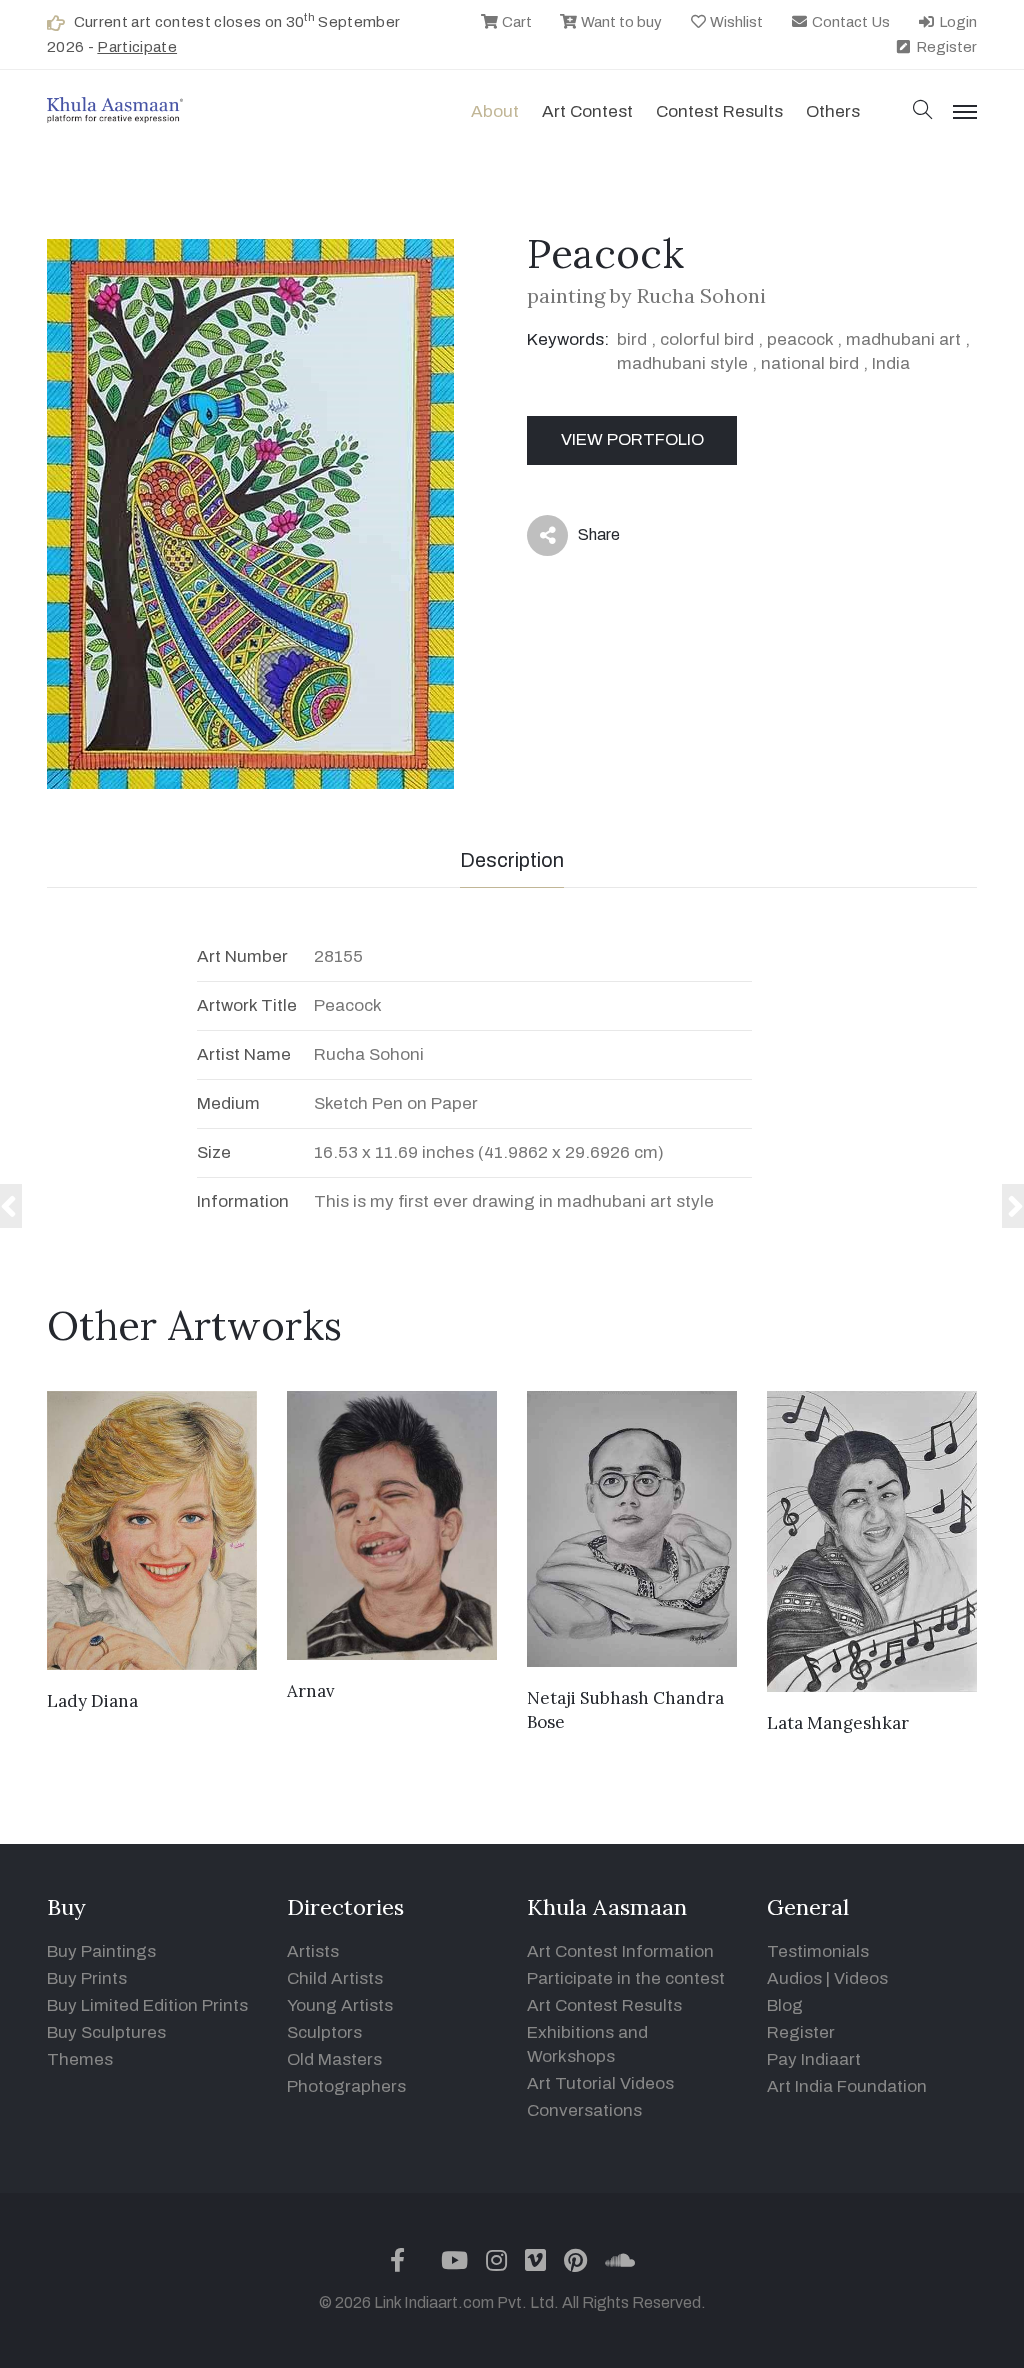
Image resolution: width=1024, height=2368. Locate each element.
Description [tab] (512, 860)
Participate (137, 47)
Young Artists (340, 2005)
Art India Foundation (847, 2086)
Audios (794, 1978)
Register (945, 47)
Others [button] (833, 111)
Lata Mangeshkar (838, 1723)
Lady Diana (92, 1701)
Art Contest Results (604, 2005)
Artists (313, 1951)
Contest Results (719, 111)
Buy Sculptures (106, 2032)
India (891, 363)
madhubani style (682, 363)
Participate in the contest (626, 1978)
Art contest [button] (587, 111)
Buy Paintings (101, 1951)
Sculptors (324, 2032)
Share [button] (583, 539)
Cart (515, 22)
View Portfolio (632, 439)
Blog (785, 2005)
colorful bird (707, 339)
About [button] (495, 111)
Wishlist (735, 22)
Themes (80, 2059)
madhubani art (903, 339)
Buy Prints (87, 1978)
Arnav (311, 1691)
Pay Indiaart (814, 2059)
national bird (810, 363)
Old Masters (334, 2059)
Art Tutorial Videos (600, 2083)
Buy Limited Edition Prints (147, 2005)
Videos (861, 1978)
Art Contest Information (620, 1951)
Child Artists (335, 1978)
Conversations (584, 2110)
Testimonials (818, 1951)
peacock (800, 339)
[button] (923, 111)
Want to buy (620, 22)
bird (632, 339)
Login (956, 22)
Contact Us (849, 22)
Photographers (346, 2086)
